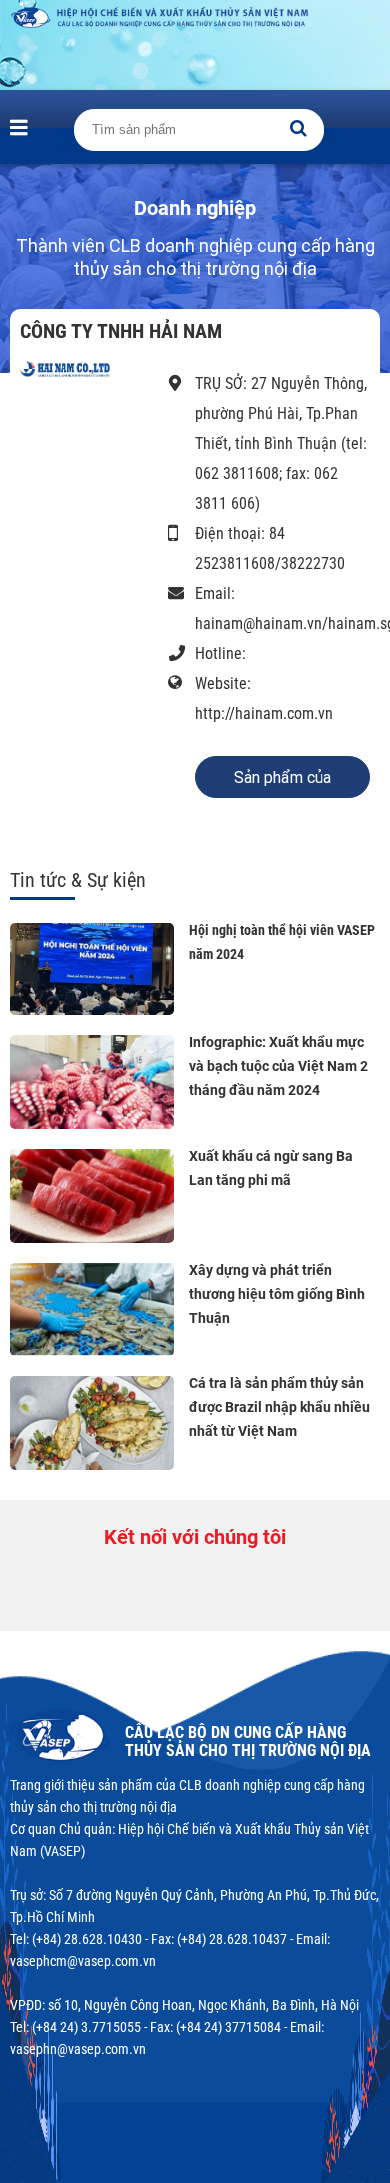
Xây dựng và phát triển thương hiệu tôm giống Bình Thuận (277, 1294)
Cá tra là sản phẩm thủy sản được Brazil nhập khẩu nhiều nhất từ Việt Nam (279, 1407)
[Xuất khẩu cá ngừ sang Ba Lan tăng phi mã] (92, 1196)
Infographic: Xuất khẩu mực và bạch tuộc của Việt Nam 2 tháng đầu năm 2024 (278, 1066)
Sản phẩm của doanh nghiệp (282, 783)
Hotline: (220, 653)
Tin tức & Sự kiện (78, 880)
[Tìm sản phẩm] (298, 128)
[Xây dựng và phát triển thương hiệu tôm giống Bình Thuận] (92, 1310)
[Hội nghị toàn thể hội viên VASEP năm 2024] (92, 969)
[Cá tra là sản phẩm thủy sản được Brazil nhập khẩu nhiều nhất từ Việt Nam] (92, 1423)
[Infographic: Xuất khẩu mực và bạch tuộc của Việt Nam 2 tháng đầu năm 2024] (92, 1082)
